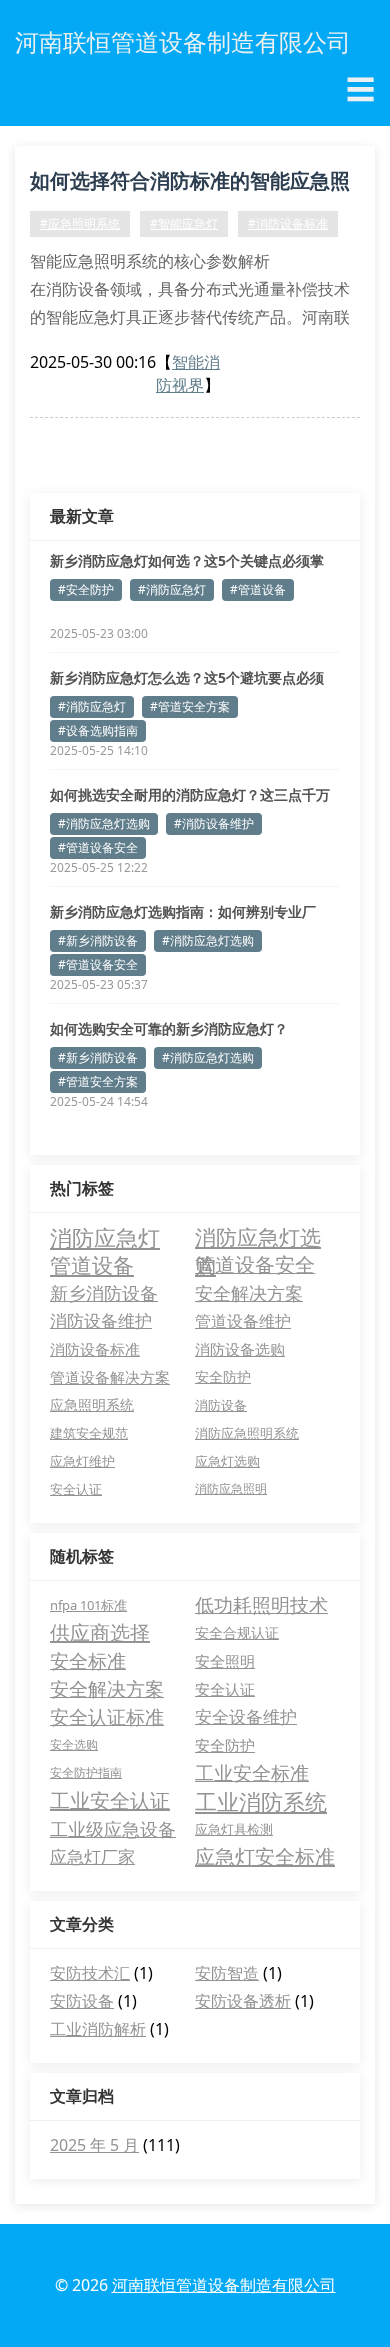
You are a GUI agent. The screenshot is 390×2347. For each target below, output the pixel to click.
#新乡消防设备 (98, 940)
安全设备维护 (246, 1716)
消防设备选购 (240, 1349)
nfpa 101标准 (88, 1605)
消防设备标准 (95, 1349)
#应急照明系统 (80, 223)
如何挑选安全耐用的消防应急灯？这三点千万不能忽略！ (190, 795)
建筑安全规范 (89, 1433)
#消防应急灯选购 (104, 823)
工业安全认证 (110, 1800)
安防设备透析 (243, 2001)
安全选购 (74, 1744)
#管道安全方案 (190, 706)
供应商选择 (100, 1632)
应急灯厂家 (92, 1856)
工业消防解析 (98, 2029)
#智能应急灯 (184, 223)
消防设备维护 (101, 1320)
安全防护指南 (86, 1772)
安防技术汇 (90, 1973)
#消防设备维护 (214, 823)
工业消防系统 (261, 1801)
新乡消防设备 (104, 1293)
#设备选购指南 (98, 730)
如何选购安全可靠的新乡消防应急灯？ (169, 1028)
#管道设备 (258, 589)
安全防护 (223, 1376)
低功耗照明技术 (261, 1605)
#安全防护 (86, 589)
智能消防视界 (188, 373)
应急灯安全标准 (265, 1856)
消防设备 (221, 1405)
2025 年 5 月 (94, 2145)
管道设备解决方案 (110, 1377)
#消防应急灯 (172, 589)
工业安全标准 (252, 1773)
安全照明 (225, 1661)
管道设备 (92, 1265)
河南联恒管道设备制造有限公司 (224, 2285)
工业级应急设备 (113, 1829)
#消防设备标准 (288, 223)
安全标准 (88, 1661)
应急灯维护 (82, 1461)
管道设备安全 (255, 1264)
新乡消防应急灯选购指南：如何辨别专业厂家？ (183, 912)
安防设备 (82, 2001)
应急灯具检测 (234, 1829)
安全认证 (76, 1489)
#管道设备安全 (98, 847)
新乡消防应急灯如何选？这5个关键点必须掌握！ (187, 561)
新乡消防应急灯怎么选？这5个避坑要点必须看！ (187, 678)
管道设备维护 (243, 1320)
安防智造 (227, 1973)
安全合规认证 (237, 1632)
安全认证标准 (107, 1717)
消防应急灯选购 (258, 1237)
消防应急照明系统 (247, 1433)
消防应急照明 (231, 1488)
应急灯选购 (227, 1461)
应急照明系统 (92, 1404)
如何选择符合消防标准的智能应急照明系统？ (190, 184)
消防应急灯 (105, 1237)
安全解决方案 (249, 1293)
